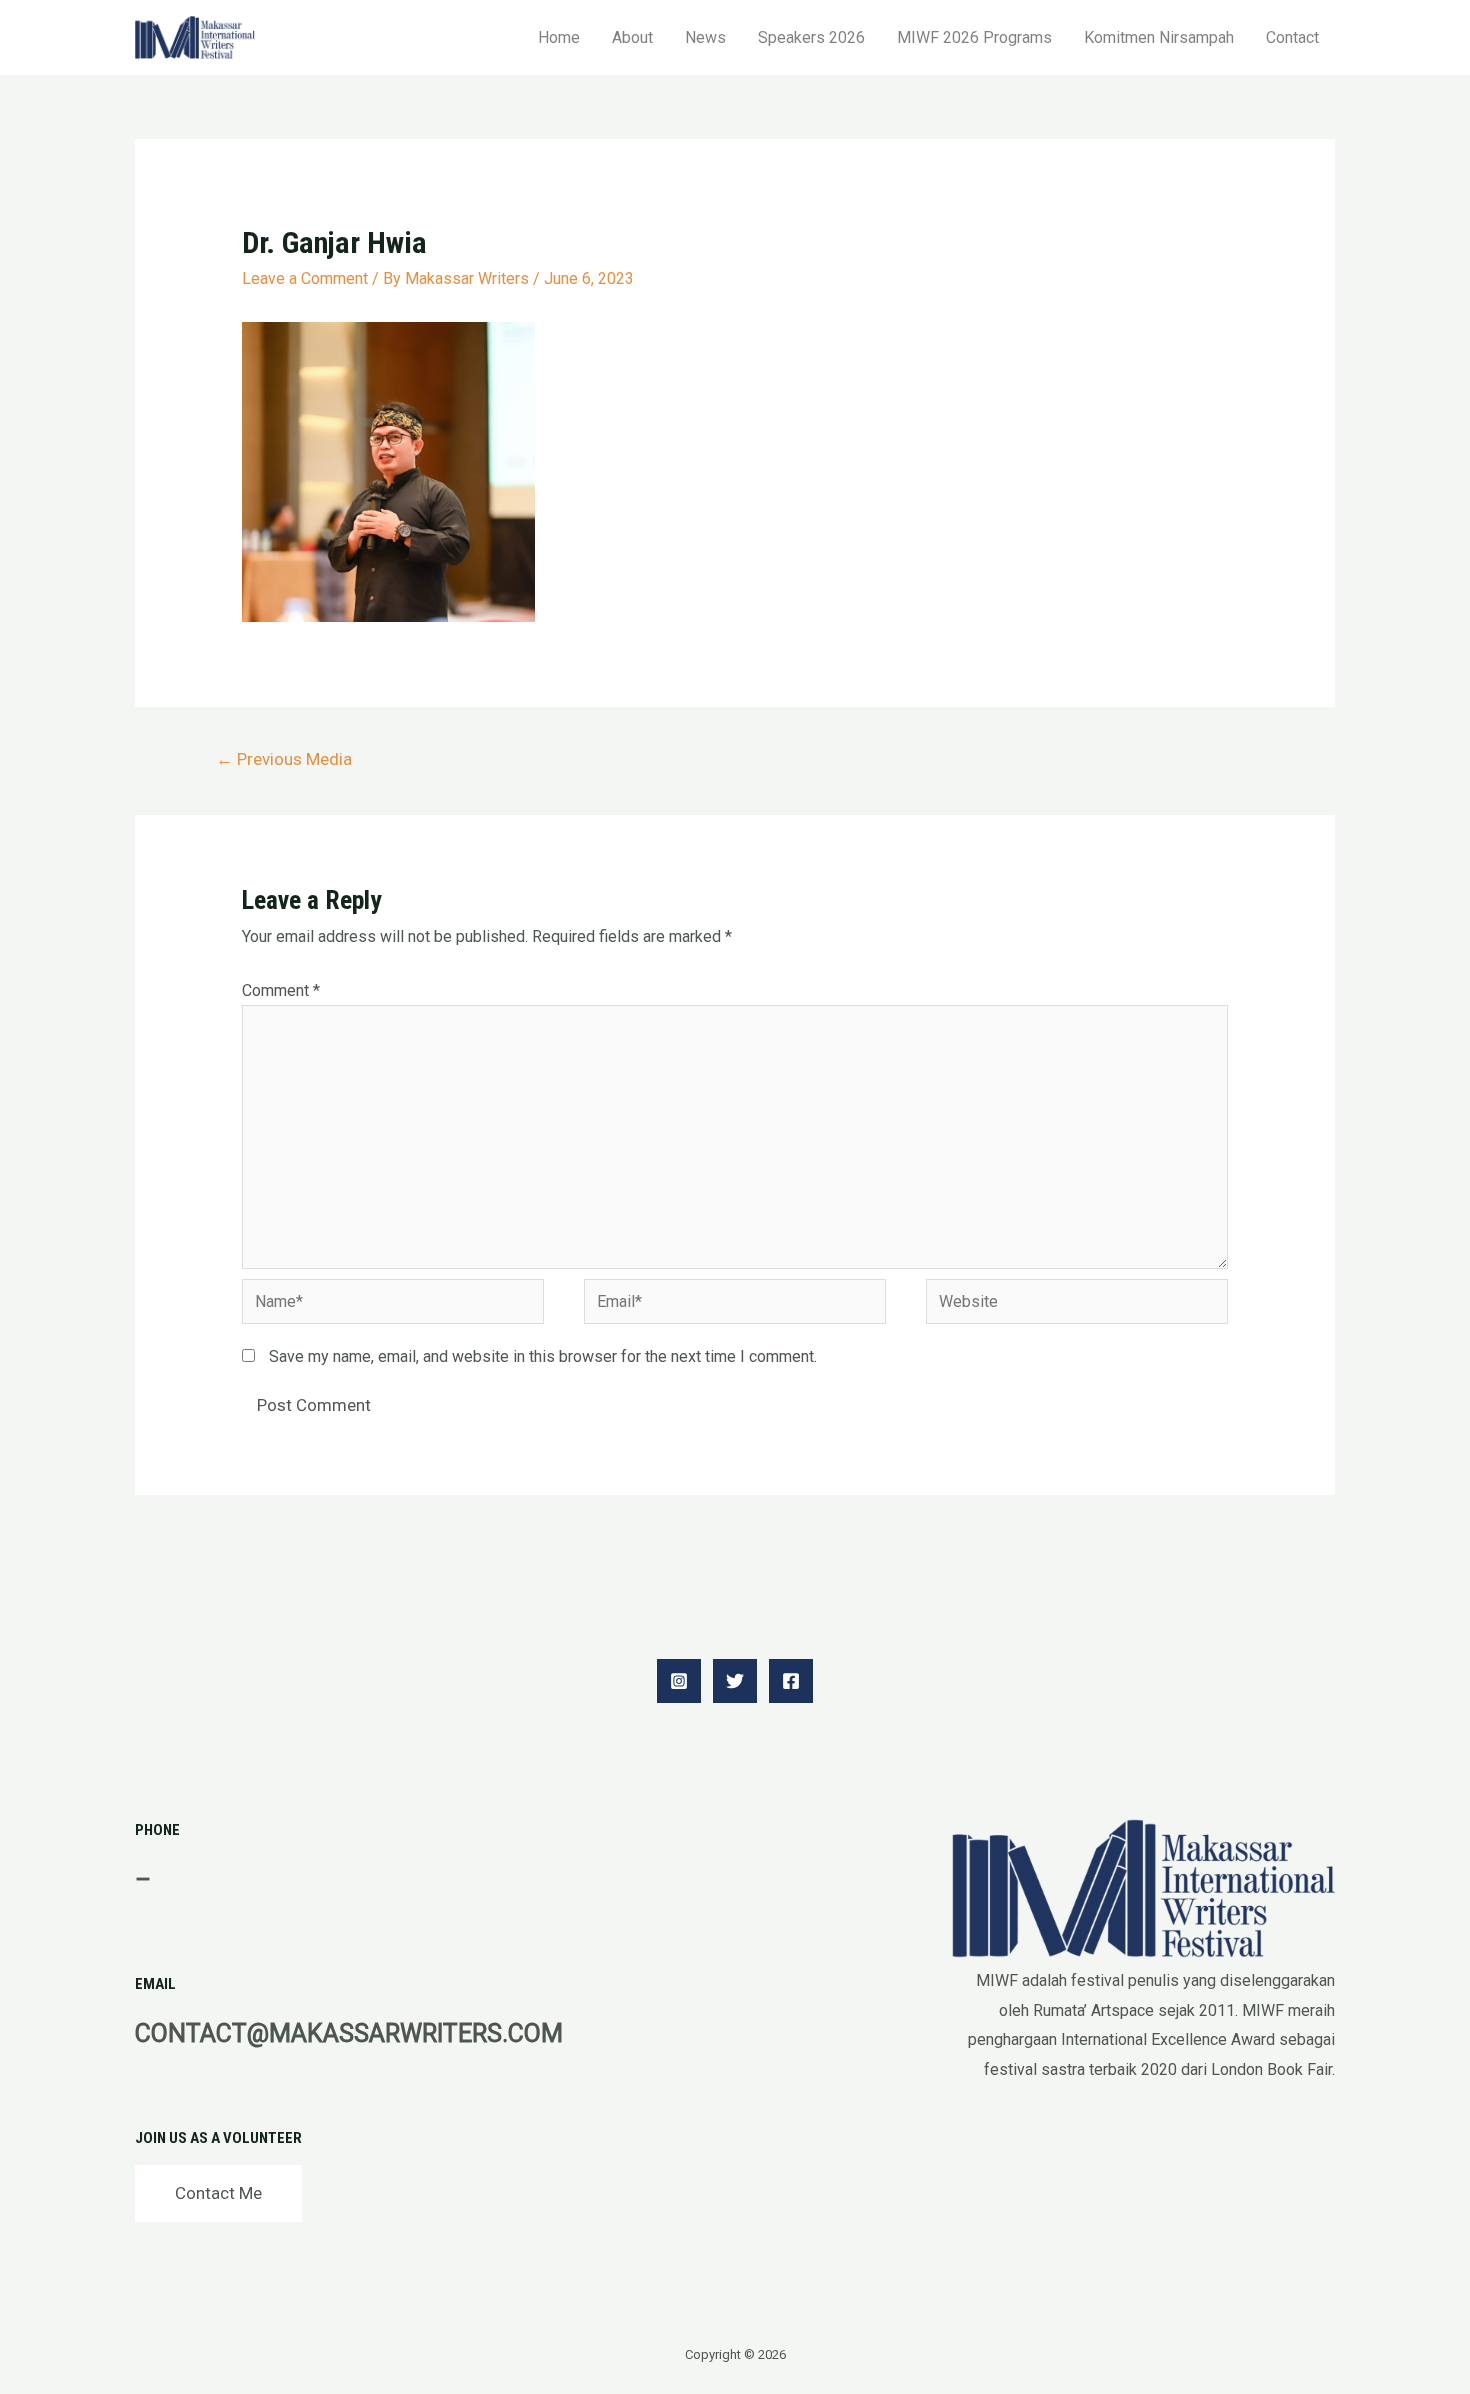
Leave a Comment (305, 278)
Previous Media (284, 759)
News (705, 37)
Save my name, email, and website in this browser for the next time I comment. (543, 1356)
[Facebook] (791, 1681)
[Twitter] (735, 1681)
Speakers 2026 (811, 37)
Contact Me (218, 2193)
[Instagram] (679, 1681)
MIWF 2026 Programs (974, 37)
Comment (281, 990)
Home (559, 37)
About (632, 37)
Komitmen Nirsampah (1159, 37)
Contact (1292, 37)
